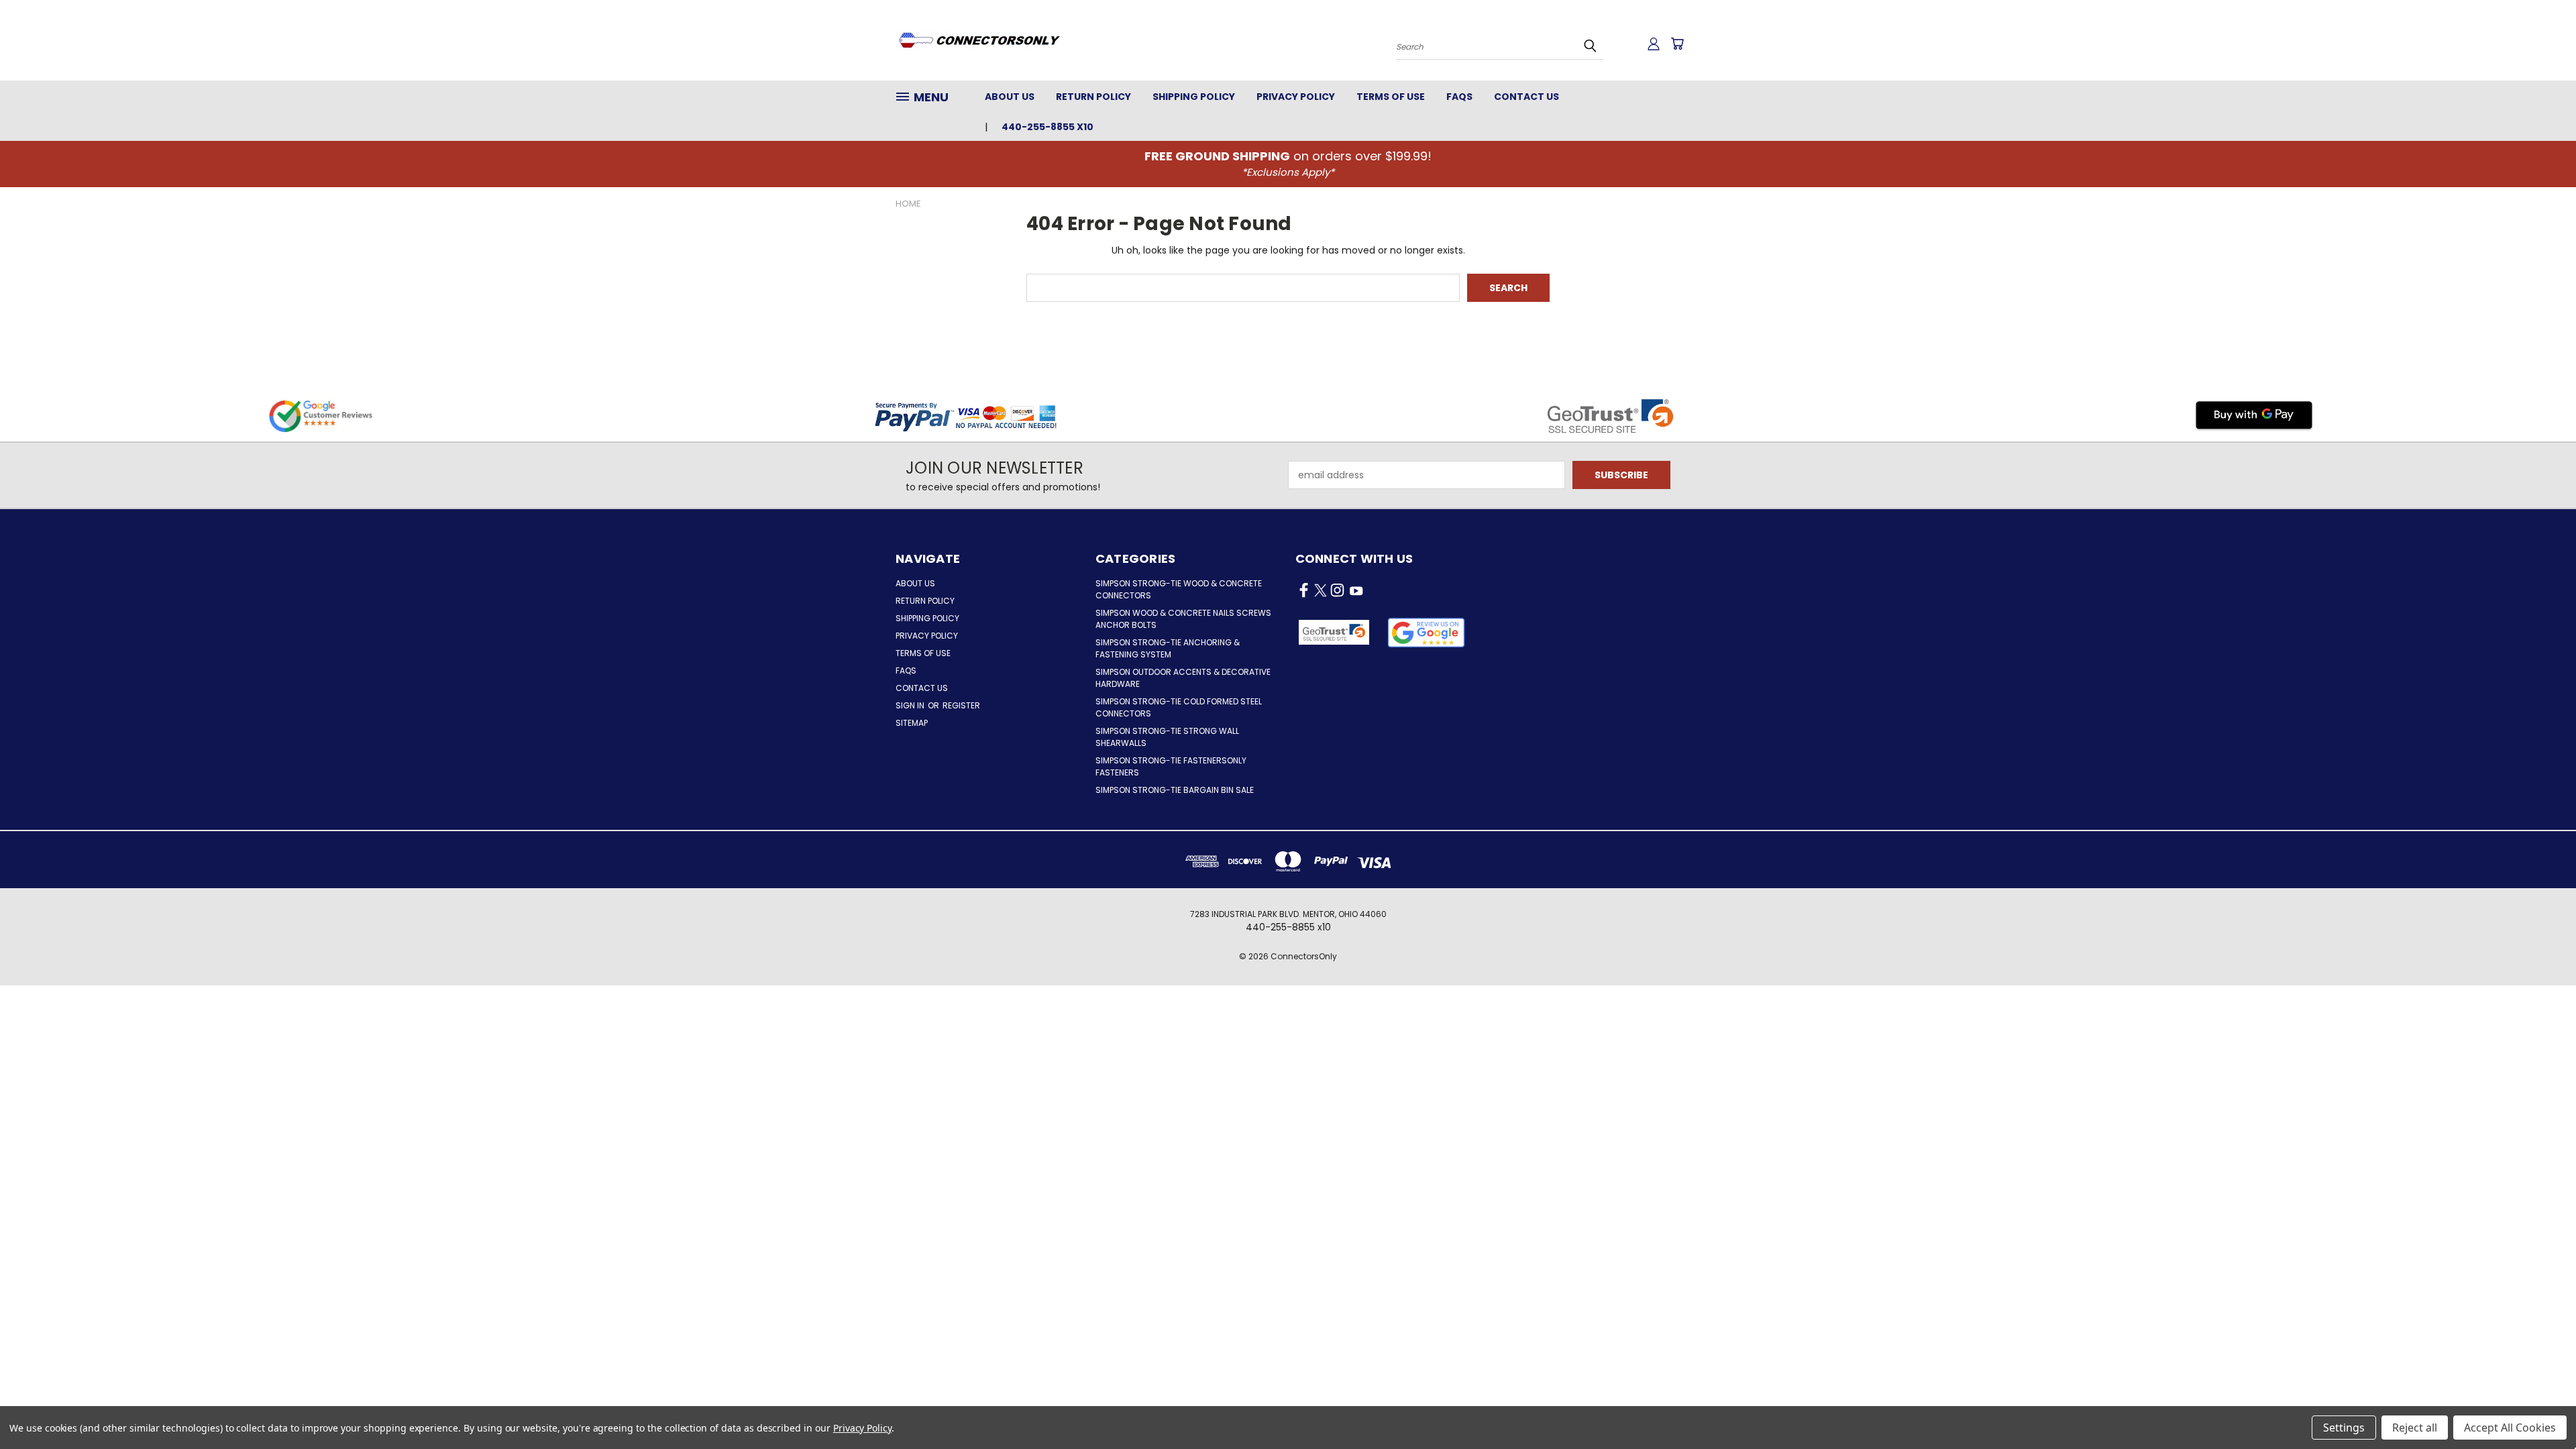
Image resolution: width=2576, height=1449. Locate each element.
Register (961, 705)
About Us (1010, 97)
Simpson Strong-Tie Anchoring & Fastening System (1168, 648)
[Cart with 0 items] (1677, 44)
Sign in (911, 705)
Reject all (2415, 1428)
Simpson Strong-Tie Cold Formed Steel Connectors (1179, 707)
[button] (1427, 633)
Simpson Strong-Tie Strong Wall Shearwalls (1167, 737)
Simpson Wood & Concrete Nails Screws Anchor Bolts (1183, 619)
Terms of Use (1391, 97)
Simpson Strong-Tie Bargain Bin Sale (1175, 790)
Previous (2541, 1407)
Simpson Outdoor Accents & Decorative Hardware (1183, 678)
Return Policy (1093, 97)
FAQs (1459, 97)
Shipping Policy (1194, 97)
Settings (2344, 1428)
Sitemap (912, 723)
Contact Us (1526, 97)
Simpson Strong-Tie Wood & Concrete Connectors (1179, 589)
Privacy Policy (1296, 97)
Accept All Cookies (2510, 1428)
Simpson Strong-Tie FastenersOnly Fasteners (1171, 766)
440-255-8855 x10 (1048, 127)
